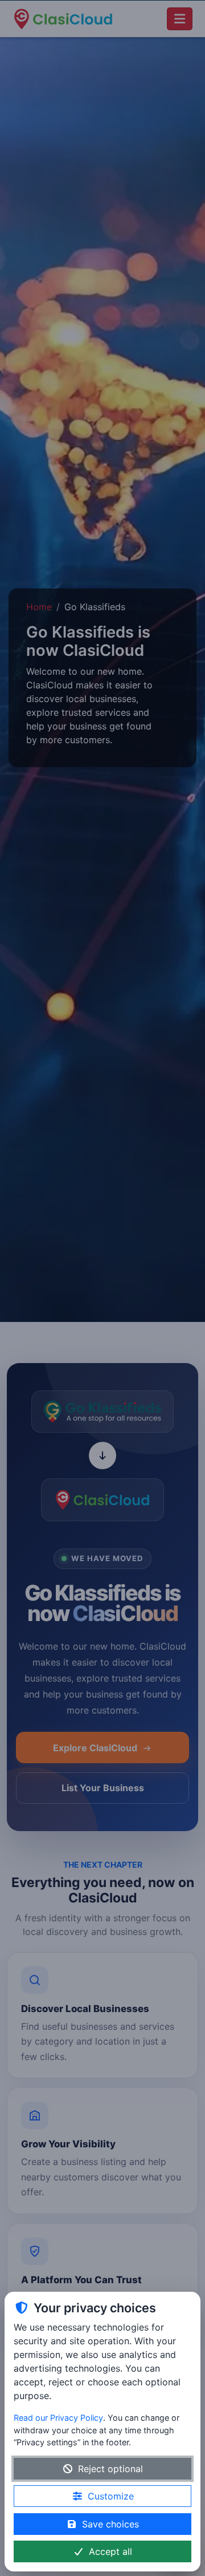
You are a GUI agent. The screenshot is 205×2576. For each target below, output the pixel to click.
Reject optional (110, 2469)
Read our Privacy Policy (58, 2418)
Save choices (110, 2524)
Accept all (110, 2551)
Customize (111, 2496)
